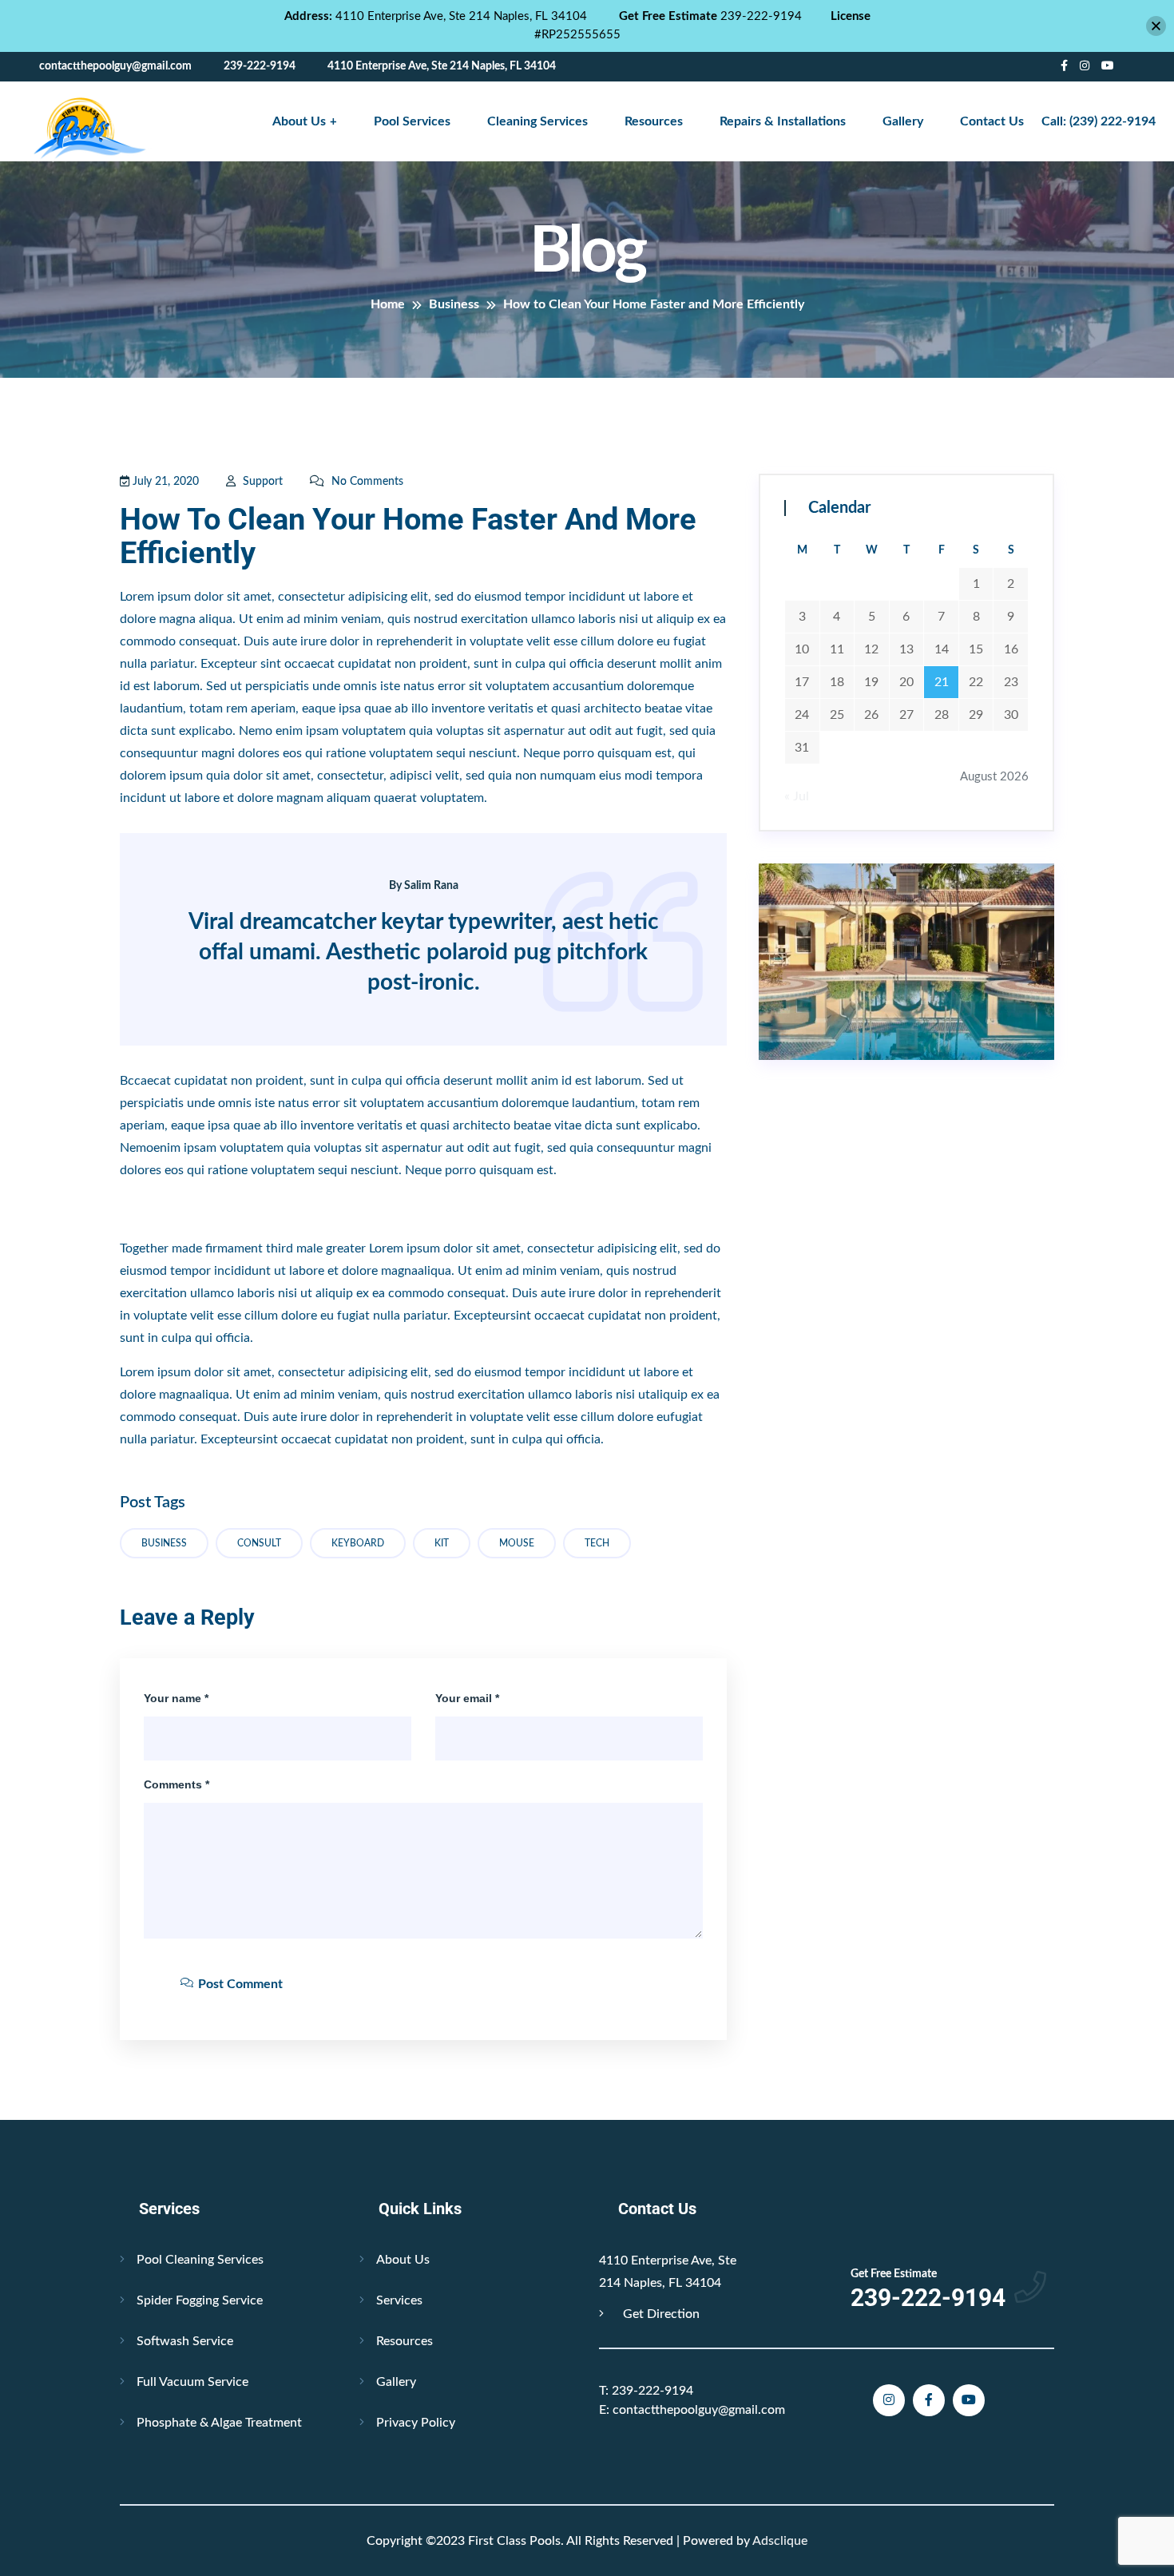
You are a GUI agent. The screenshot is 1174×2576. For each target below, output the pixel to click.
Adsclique (780, 2541)
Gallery (903, 121)
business (164, 1543)
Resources (654, 121)
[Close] (1156, 26)
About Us (299, 121)
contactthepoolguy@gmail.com (692, 2410)
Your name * (176, 1698)
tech (597, 1543)
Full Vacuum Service (192, 2382)
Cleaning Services (537, 121)
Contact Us (992, 121)
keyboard (358, 1543)
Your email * (467, 1698)
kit (442, 1543)
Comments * (176, 1784)
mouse (517, 1543)
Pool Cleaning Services (200, 2260)
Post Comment (239, 1984)
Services (399, 2300)
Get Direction (660, 2314)
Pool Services (412, 121)
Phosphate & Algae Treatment (219, 2423)
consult (259, 1543)
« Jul (797, 796)
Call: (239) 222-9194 (1099, 121)
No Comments (366, 482)
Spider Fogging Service (200, 2300)
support (261, 482)
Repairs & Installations (783, 121)
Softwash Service (185, 2341)
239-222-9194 (646, 2391)
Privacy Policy (416, 2423)
